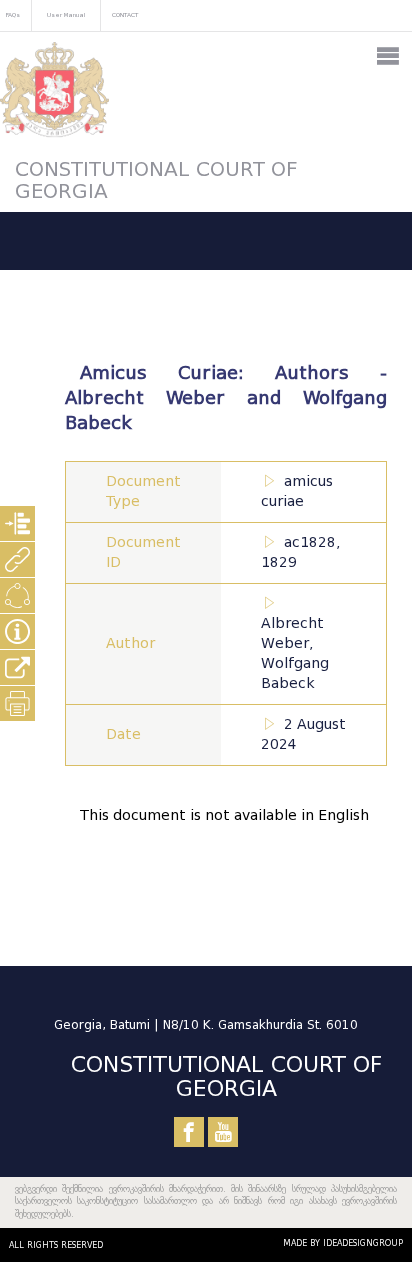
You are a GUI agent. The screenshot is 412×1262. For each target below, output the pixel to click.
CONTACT (125, 14)
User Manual (66, 14)
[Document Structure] (17, 523)
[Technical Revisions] (17, 595)
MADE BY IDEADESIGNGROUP (343, 1243)
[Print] (17, 703)
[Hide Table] (17, 631)
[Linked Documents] (17, 559)
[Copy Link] (17, 667)
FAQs (13, 14)
